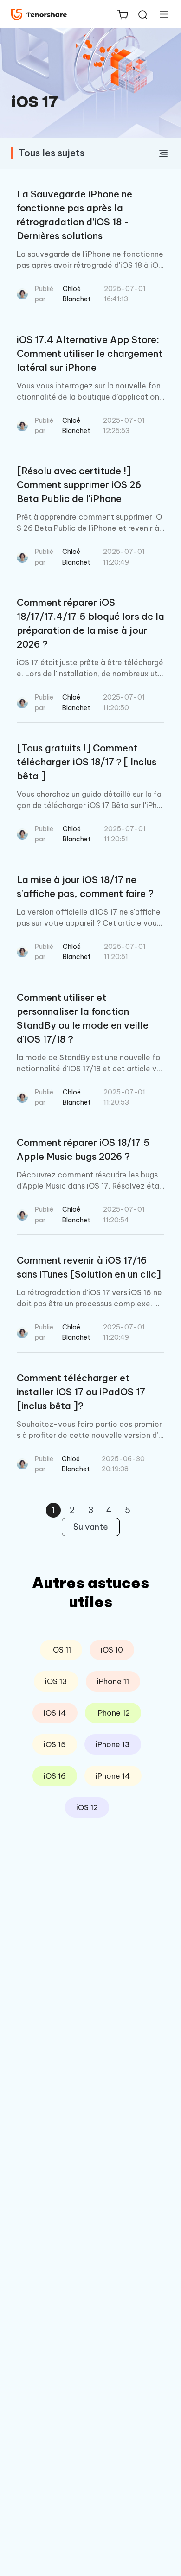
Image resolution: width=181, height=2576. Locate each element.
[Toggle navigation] (160, 14)
